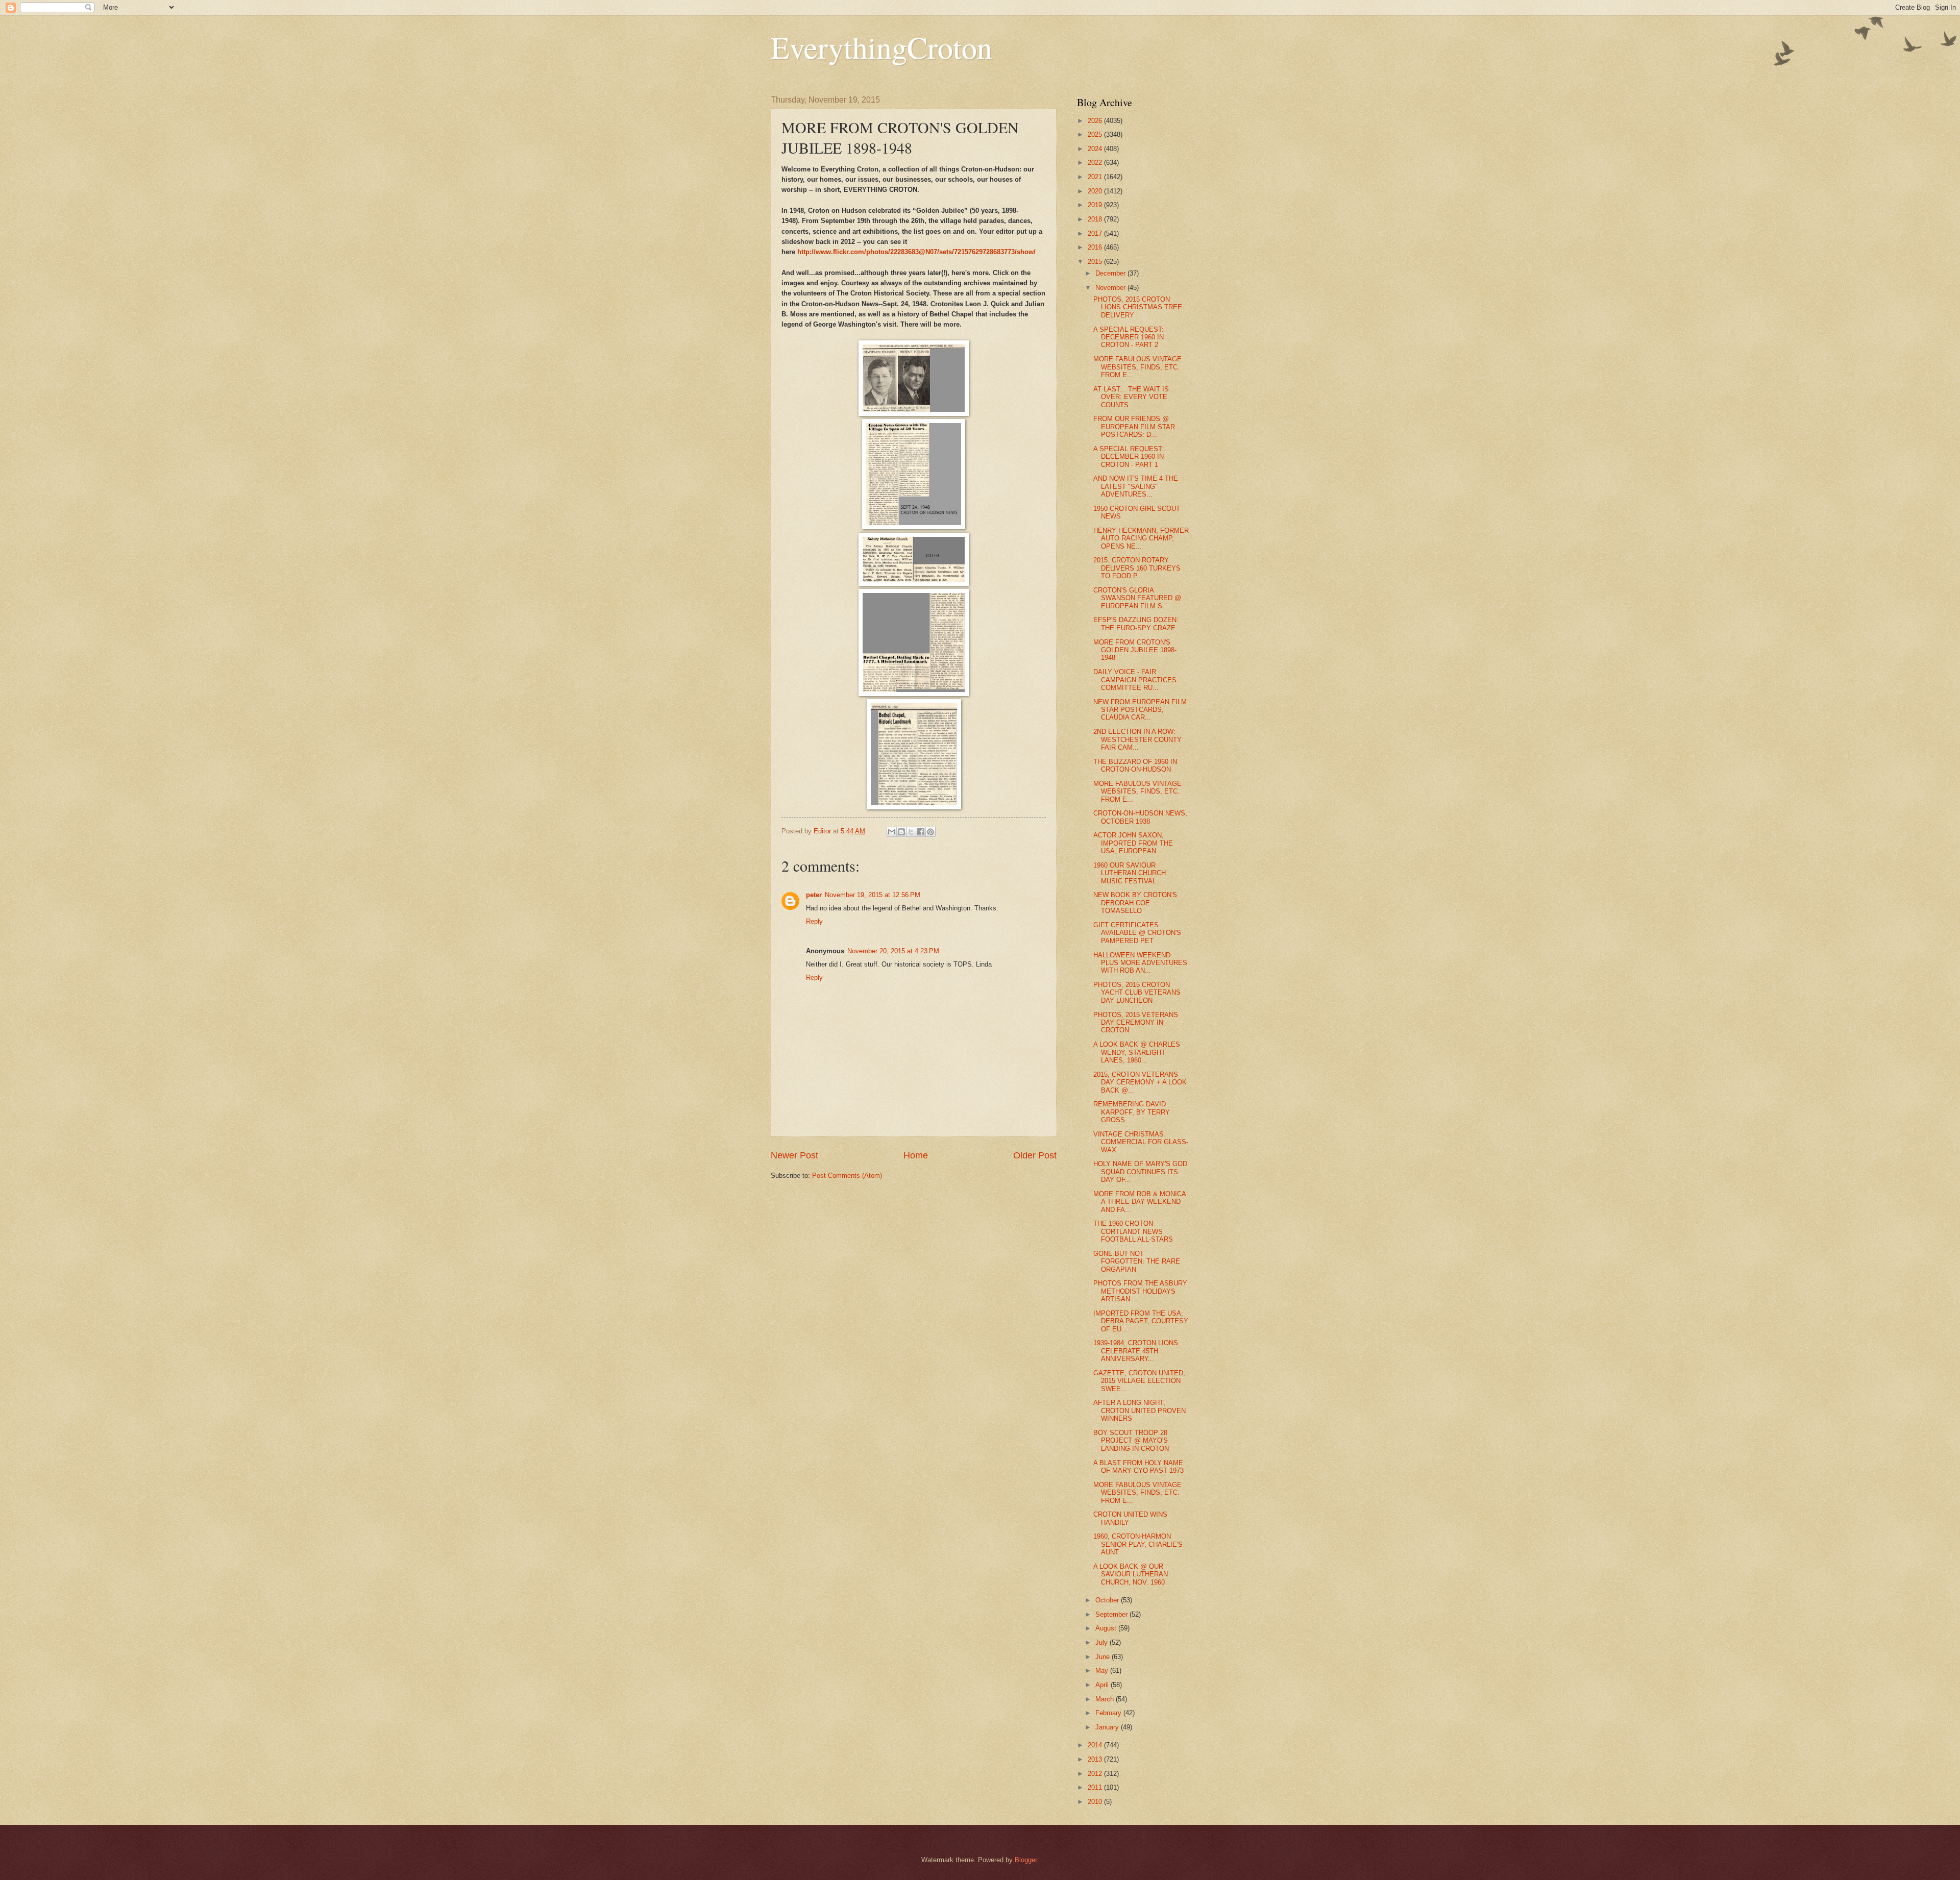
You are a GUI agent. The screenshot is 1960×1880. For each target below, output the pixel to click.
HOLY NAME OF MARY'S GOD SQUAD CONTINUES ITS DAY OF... (1140, 1172)
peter (814, 895)
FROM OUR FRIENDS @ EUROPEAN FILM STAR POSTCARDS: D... (1134, 427)
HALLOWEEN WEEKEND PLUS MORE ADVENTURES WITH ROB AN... (1140, 963)
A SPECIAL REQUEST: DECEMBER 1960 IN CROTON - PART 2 (1129, 337)
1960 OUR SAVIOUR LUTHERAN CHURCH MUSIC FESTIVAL (1130, 873)
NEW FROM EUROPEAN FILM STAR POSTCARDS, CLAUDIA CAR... (1140, 710)
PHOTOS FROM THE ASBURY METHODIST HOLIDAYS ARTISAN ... (1140, 1291)
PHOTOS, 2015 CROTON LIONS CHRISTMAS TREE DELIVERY (1138, 307)
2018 (1096, 219)
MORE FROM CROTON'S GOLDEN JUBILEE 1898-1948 (1135, 650)
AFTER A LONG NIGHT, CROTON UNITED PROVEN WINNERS (1140, 1411)
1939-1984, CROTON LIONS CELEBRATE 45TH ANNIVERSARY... (1136, 1351)
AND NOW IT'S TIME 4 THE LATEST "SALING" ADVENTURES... (1136, 486)
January (1108, 1727)
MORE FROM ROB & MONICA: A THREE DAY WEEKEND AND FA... (1141, 1202)
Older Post (1035, 1155)
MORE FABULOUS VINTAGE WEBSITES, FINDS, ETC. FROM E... (1137, 367)
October (1108, 1600)
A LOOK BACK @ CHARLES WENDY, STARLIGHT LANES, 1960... (1137, 1052)
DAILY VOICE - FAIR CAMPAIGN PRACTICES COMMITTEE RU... (1135, 680)
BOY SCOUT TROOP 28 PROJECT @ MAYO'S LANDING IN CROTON (1131, 1441)
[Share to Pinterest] (930, 832)
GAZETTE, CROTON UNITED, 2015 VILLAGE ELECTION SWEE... (1139, 1381)
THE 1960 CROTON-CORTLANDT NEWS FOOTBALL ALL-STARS (1133, 1231)
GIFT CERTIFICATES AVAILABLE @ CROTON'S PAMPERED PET (1137, 933)
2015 (1096, 262)
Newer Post (794, 1155)
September (1112, 1614)
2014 (1096, 1745)
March (1106, 1699)
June (1104, 1657)
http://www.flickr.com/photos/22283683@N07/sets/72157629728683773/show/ (916, 252)
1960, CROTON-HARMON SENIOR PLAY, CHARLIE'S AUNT (1138, 1544)
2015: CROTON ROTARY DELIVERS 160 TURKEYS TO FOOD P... (1137, 568)
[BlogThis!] (901, 832)
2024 (1096, 149)
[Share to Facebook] (921, 832)
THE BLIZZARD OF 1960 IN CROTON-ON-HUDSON (1135, 765)
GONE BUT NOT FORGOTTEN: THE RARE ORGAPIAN (1137, 1261)
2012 (1096, 1774)
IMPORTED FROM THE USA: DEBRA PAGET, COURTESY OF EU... (1141, 1321)
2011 (1096, 1787)
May (1103, 1671)
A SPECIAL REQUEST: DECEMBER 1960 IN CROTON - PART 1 (1129, 457)
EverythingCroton (881, 47)
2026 (1096, 121)
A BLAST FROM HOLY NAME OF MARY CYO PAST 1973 (1138, 1467)
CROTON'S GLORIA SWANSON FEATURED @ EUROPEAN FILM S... (1137, 598)
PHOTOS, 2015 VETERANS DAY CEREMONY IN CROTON (1136, 1023)
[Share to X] (911, 832)
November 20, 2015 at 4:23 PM (893, 951)
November (1111, 288)
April (1103, 1685)
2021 (1096, 177)
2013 (1096, 1759)
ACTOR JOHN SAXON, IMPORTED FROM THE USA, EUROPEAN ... (1133, 843)
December (1111, 273)
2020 (1096, 191)
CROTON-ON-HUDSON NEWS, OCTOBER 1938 (1140, 817)
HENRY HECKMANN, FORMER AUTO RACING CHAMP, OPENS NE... (1141, 538)
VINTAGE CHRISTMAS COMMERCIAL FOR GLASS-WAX (1141, 1142)
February (1109, 1713)
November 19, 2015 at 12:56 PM (873, 895)
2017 (1096, 233)
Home (916, 1155)
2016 (1096, 247)
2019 (1096, 205)
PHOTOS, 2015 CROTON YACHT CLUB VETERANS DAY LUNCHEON (1137, 993)
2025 (1096, 134)
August (1107, 1628)
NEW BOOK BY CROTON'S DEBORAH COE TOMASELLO (1135, 903)
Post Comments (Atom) (847, 1176)
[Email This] (892, 832)
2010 (1096, 1802)
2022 (1096, 163)
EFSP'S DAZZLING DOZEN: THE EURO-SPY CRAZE (1136, 624)
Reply (814, 921)
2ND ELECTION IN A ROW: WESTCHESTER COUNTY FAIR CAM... (1137, 739)
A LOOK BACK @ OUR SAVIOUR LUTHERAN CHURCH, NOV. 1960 (1131, 1574)
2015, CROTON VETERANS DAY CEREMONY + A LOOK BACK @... (1140, 1082)
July (1102, 1642)
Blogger (1026, 1860)
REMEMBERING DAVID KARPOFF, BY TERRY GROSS (1132, 1112)
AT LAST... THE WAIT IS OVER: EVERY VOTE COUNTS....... (1131, 397)
